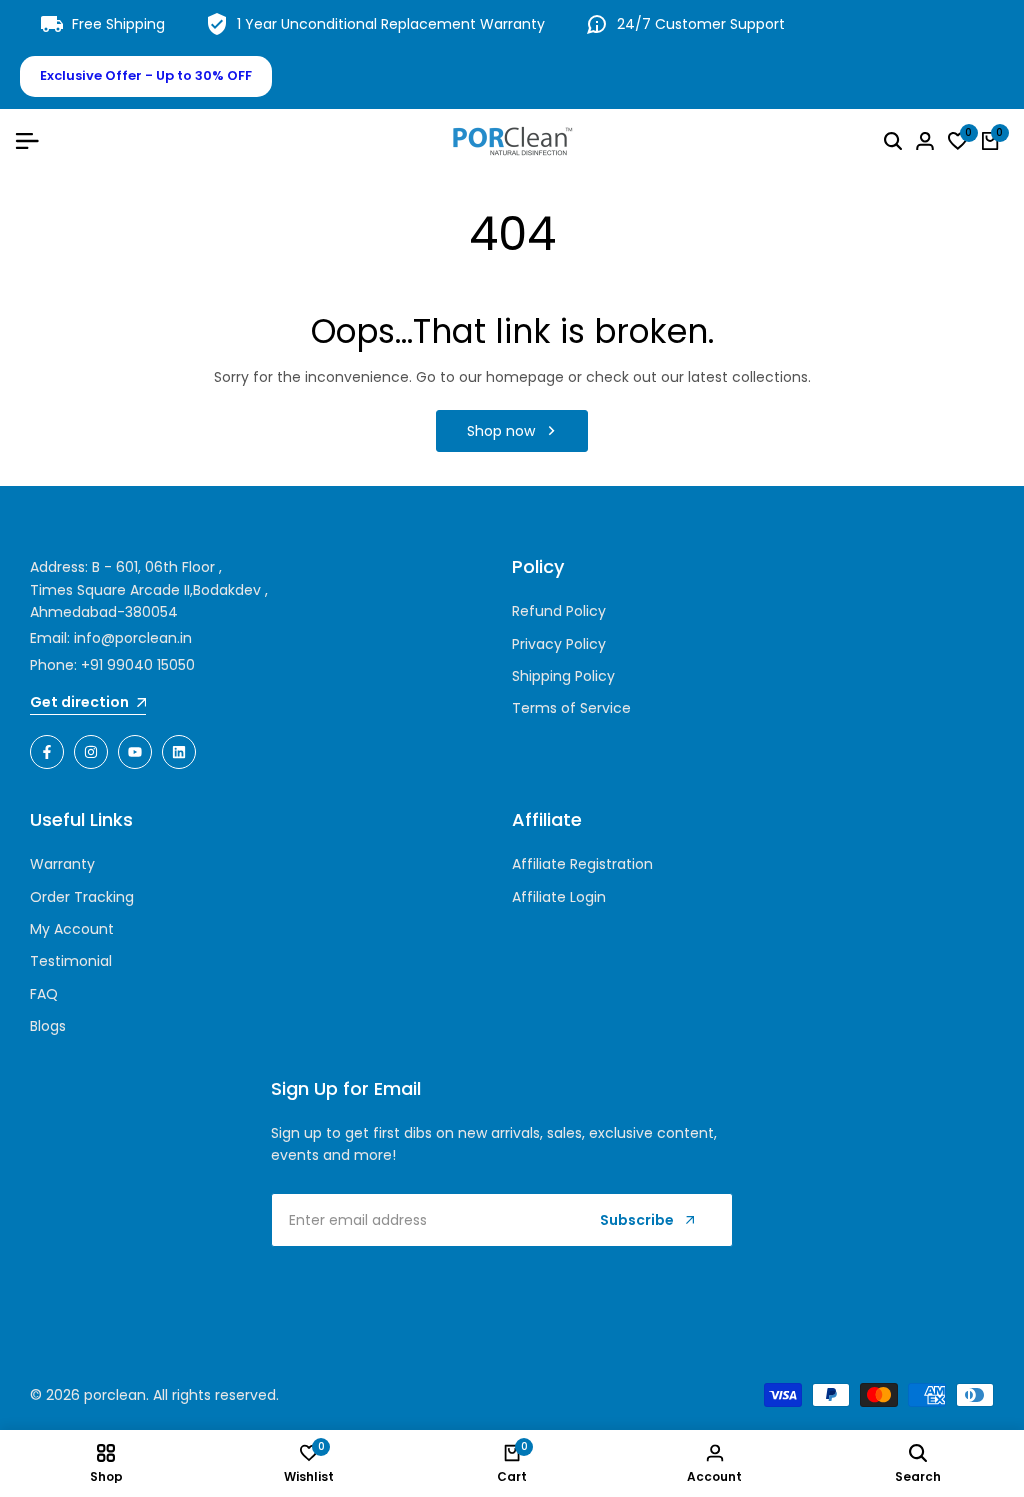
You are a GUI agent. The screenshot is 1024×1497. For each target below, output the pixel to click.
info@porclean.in (133, 638)
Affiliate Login (559, 897)
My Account (72, 929)
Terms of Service (571, 708)
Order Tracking (82, 897)
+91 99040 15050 (138, 665)
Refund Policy (559, 611)
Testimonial (71, 961)
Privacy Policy (559, 644)
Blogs (48, 1026)
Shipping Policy (563, 676)
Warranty (62, 864)
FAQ (44, 994)
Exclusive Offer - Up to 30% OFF (146, 75)
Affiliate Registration (582, 864)
